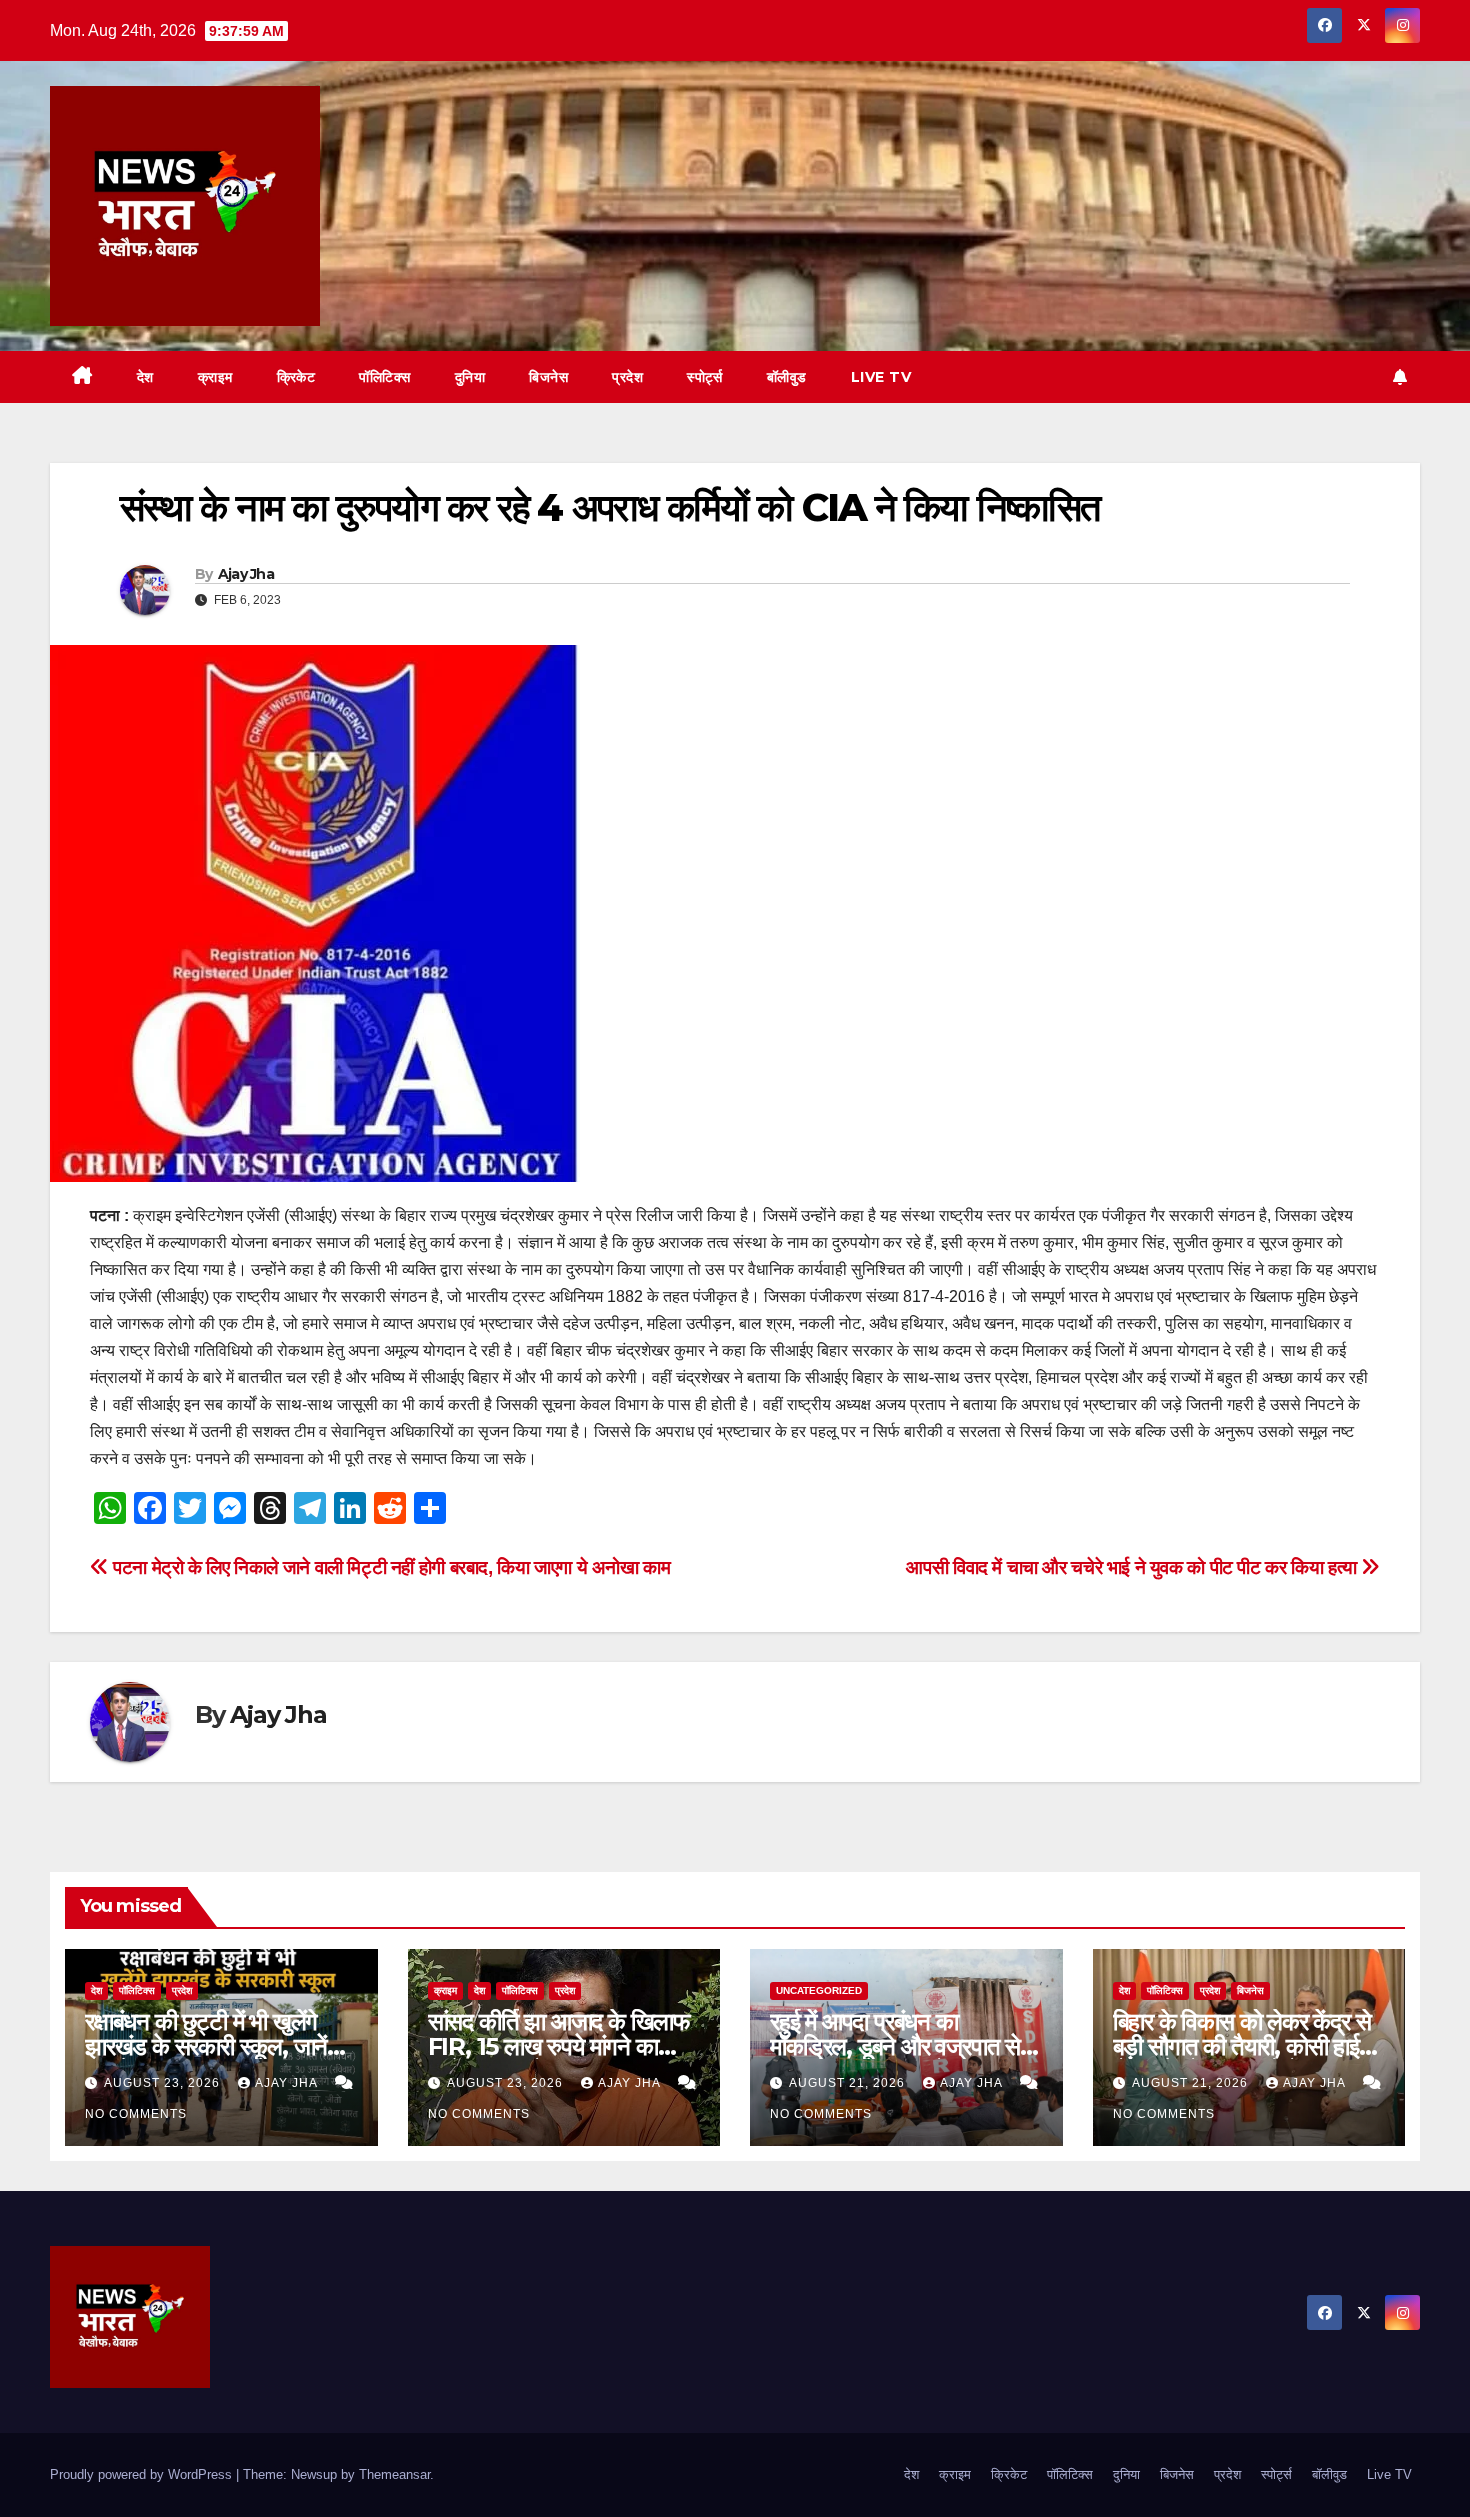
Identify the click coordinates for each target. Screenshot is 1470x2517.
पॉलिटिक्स (385, 377)
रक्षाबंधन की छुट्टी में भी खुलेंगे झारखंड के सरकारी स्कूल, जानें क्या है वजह (206, 2046)
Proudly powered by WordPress (143, 2474)
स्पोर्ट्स (705, 377)
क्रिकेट (296, 377)
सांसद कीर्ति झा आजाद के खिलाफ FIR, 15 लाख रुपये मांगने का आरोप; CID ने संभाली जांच (559, 2046)
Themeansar (394, 2474)
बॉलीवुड (787, 377)
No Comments (136, 2114)
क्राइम (215, 377)
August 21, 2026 (849, 2083)
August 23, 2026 (164, 2083)
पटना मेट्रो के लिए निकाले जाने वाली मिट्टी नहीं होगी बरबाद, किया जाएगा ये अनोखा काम (390, 1567)
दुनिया (470, 377)
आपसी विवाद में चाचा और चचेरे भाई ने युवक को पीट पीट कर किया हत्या (1133, 1567)
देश (145, 377)
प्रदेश (627, 377)
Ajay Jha (246, 574)
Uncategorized (819, 1990)
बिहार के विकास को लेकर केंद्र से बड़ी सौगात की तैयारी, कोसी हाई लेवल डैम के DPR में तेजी (1242, 2046)
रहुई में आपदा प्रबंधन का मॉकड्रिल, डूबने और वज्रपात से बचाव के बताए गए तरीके (895, 2046)
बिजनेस (548, 377)
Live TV (881, 377)
